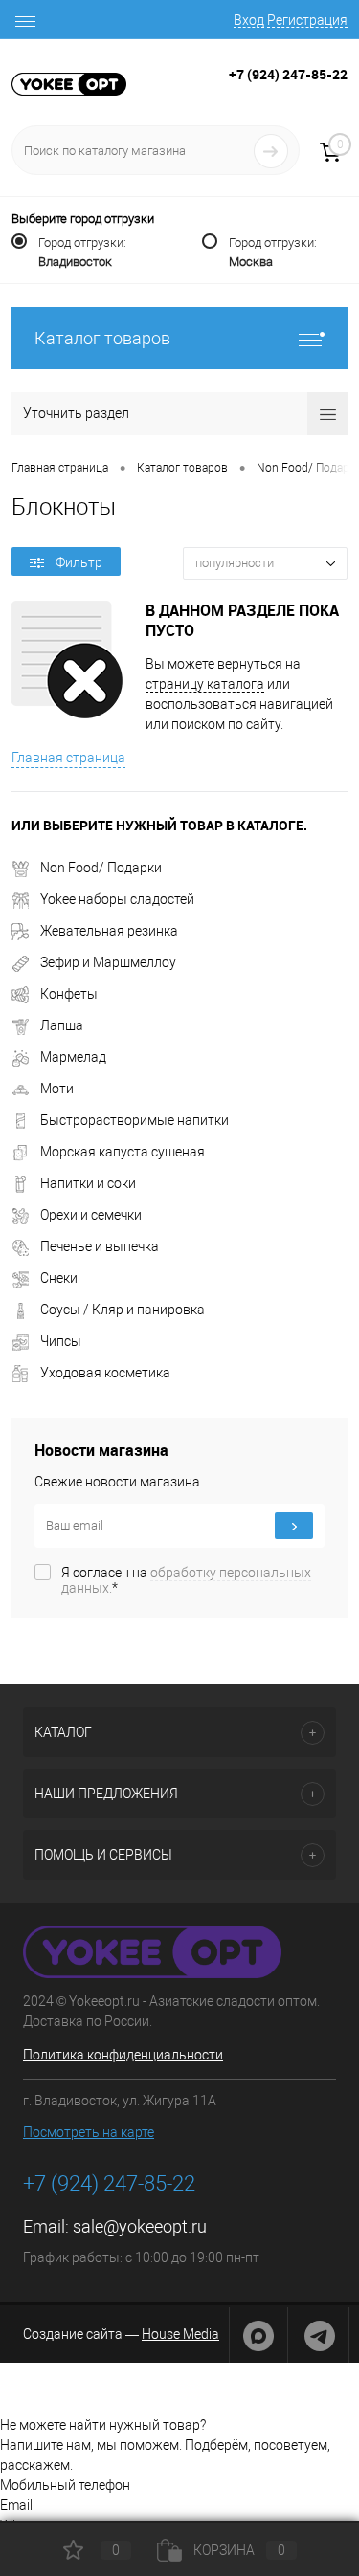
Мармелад (73, 1057)
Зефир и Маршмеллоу (108, 962)
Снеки (59, 1278)
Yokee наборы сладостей (117, 899)
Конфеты (69, 994)
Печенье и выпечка (100, 1246)
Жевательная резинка (109, 931)
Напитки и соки (88, 1183)
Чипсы (61, 1341)
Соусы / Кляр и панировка (123, 1310)
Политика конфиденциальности (123, 2055)
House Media (180, 2334)
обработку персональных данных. (186, 1580)
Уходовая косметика (105, 1373)
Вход (249, 20)
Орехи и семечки (91, 1215)
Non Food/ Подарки (101, 868)
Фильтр (79, 562)
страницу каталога (205, 684)
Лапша (62, 1025)
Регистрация (307, 20)
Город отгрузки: (82, 252)
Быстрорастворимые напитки (135, 1120)
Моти (57, 1089)
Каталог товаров (102, 338)
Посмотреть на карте (89, 2132)
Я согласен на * (186, 1580)
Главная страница (68, 758)
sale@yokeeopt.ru (140, 2226)
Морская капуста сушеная (123, 1152)
